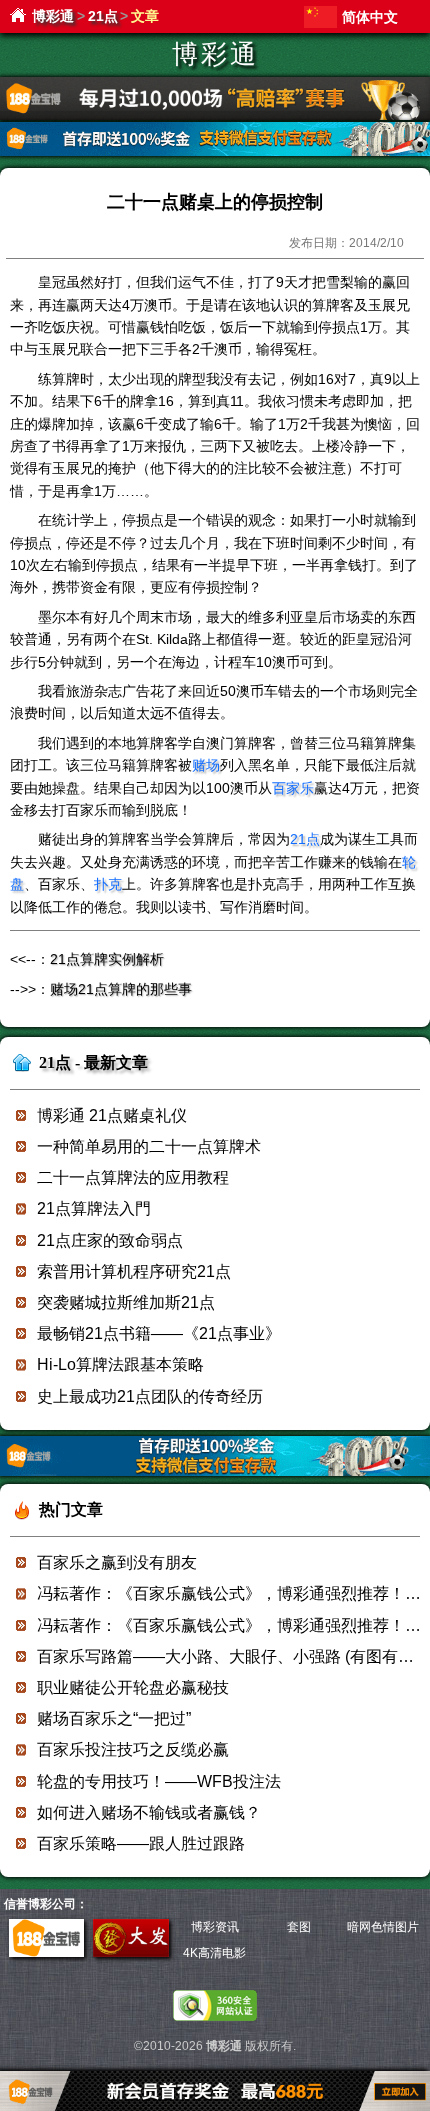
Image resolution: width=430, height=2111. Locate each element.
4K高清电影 (214, 1953)
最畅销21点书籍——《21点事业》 (159, 1333)
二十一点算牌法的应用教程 (133, 1177)
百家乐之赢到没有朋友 (117, 1562)
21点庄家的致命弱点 (110, 1240)
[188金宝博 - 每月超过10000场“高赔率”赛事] (215, 116)
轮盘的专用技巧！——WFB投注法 (159, 1781)
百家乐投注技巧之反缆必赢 (133, 1749)
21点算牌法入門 (94, 1208)
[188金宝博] (47, 1953)
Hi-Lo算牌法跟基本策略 (120, 1364)
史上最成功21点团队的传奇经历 (150, 1396)
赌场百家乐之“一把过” (114, 1718)
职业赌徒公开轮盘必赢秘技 (133, 1687)
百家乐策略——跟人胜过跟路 (141, 1843)
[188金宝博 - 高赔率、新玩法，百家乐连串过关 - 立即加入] (215, 152)
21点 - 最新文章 (93, 1062)
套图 (299, 1927)
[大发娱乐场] (131, 1953)
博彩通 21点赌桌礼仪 (112, 1115)
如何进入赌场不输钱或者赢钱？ (149, 1812)
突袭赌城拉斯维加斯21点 (126, 1302)
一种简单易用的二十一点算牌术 (149, 1146)
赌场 (206, 765)
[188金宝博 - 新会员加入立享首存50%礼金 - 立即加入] (215, 1472)
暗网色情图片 (383, 1927)
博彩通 (53, 16)
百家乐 (293, 788)
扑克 (108, 884)
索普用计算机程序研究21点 (134, 1271)
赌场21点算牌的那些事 (121, 989)
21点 (103, 16)
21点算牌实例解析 (107, 959)
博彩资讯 (215, 1927)
